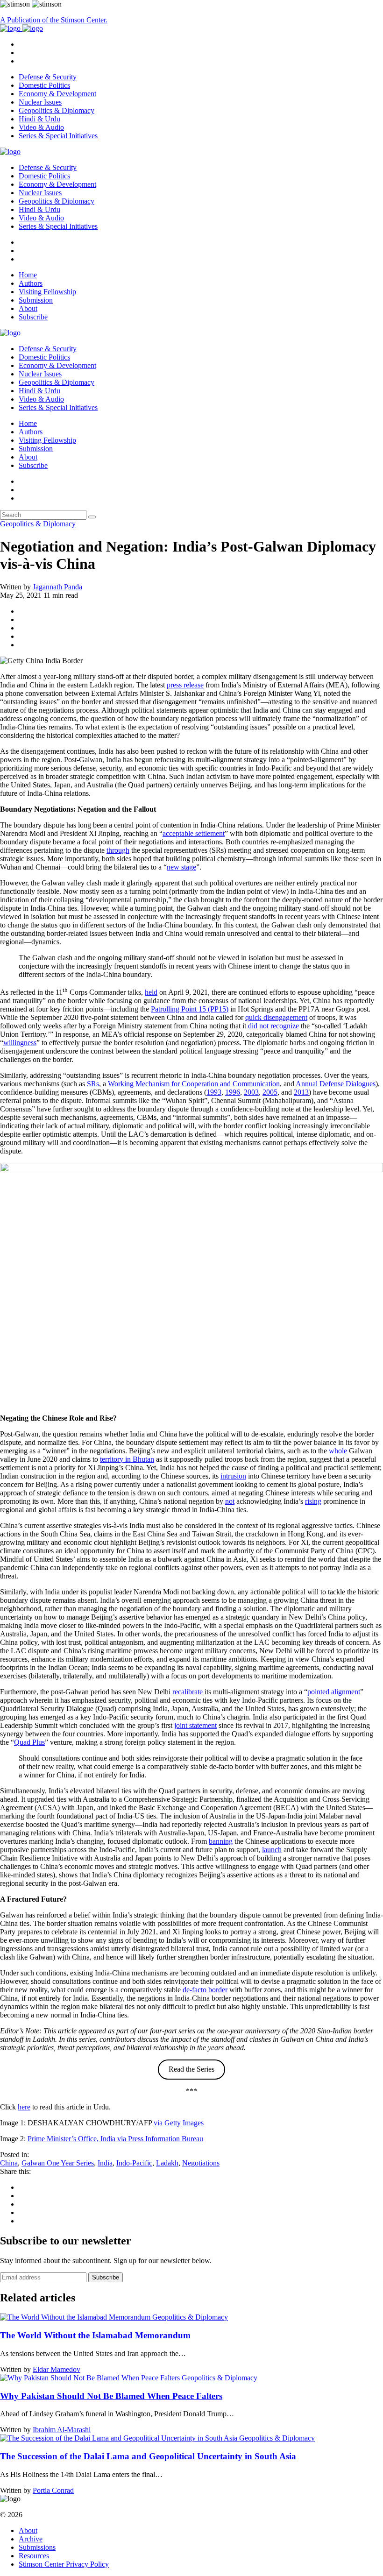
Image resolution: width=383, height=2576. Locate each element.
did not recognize (273, 1026)
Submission (36, 300)
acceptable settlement (194, 833)
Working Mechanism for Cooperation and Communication (194, 1084)
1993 (214, 1092)
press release (185, 685)
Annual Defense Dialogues (336, 1084)
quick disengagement (276, 1017)
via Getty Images (179, 2123)
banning (221, 1841)
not (230, 1501)
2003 (251, 1092)
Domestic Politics (44, 85)
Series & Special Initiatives (58, 136)
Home (28, 275)
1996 (233, 1092)
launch (272, 1850)
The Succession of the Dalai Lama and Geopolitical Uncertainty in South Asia (148, 2456)
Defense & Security (48, 77)
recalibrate (188, 1692)
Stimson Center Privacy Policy (64, 2564)
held (151, 992)
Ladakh (167, 2163)
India (105, 2163)
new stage (181, 867)
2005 (270, 1092)
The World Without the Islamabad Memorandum (95, 2335)
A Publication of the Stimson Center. (54, 20)
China (9, 2163)
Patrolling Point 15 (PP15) (190, 1009)
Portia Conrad (53, 2490)
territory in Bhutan (127, 1459)
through (118, 850)
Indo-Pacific (134, 2163)
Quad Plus (29, 1742)
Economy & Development (57, 94)
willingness (20, 1043)
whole (338, 1451)
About (28, 308)
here (24, 2107)
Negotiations (201, 2163)
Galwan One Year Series (58, 2163)
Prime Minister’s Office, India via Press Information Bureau (115, 2139)
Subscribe (33, 317)
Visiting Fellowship (47, 292)
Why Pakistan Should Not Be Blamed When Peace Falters (111, 2396)
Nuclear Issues (40, 102)
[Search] (92, 517)
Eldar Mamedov (57, 2369)
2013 (301, 1092)
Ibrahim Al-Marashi (62, 2430)
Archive (31, 2539)
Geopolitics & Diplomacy (57, 110)
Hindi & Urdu (39, 119)
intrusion (233, 1476)
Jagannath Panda (57, 587)
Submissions (37, 2547)
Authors (31, 283)
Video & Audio (41, 127)
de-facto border (205, 1990)
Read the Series (191, 2069)
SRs (93, 1084)
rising (313, 1501)
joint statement (195, 1725)
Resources (34, 2556)
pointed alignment (334, 1692)
